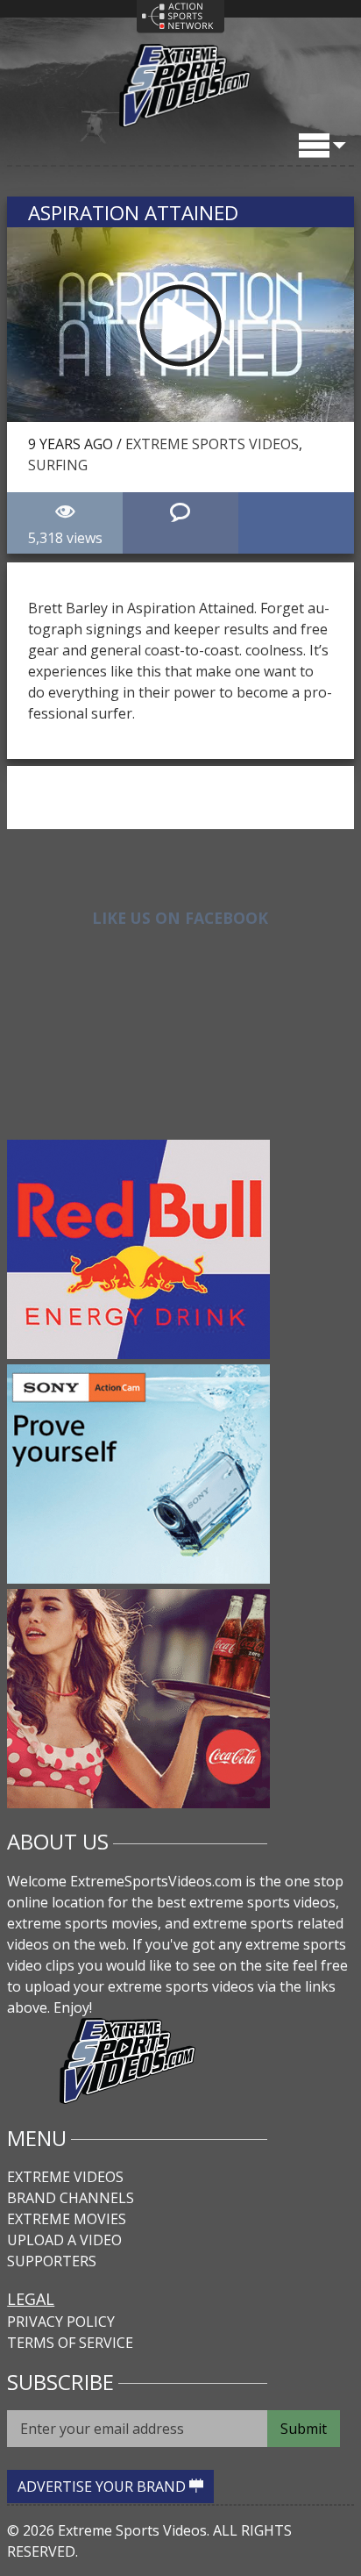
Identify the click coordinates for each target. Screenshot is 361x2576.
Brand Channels (71, 2198)
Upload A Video (64, 2240)
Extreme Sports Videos (212, 444)
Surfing (58, 465)
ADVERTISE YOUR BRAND (103, 2487)
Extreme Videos (65, 2177)
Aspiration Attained (133, 213)
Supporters (52, 2261)
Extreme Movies (67, 2219)
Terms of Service (70, 2343)
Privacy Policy (61, 2322)
